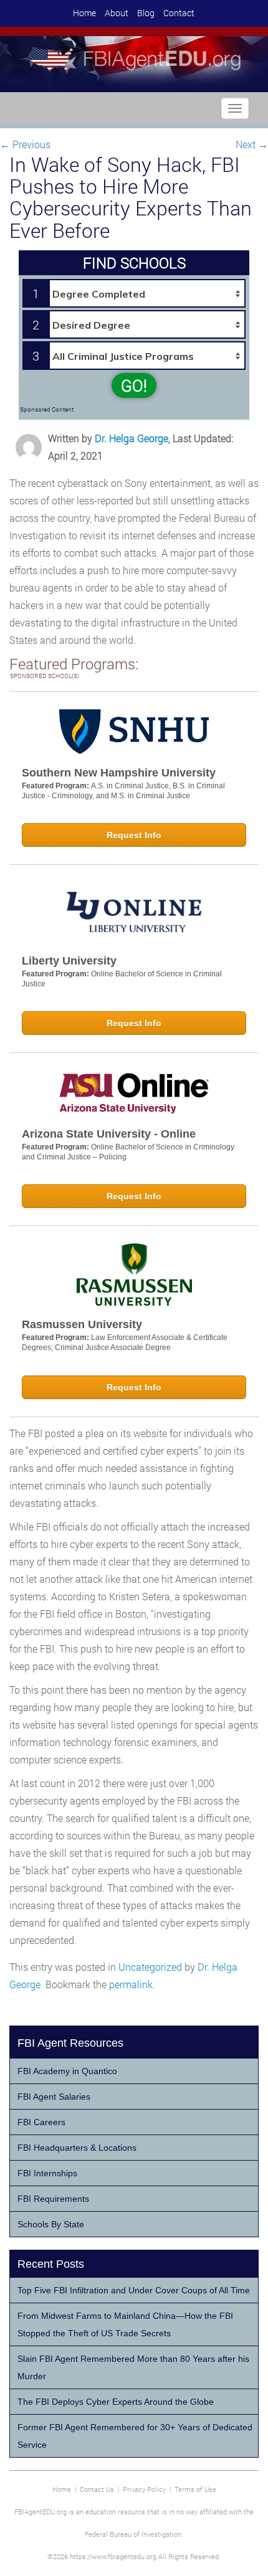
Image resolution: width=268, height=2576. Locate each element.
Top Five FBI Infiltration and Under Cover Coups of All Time (134, 2290)
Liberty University (69, 961)
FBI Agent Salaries (54, 2097)
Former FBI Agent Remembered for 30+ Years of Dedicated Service (135, 2436)
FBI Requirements (53, 2199)
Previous (25, 144)
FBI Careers (41, 2122)
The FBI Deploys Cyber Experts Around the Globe (116, 2402)
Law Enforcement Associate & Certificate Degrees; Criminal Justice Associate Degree (125, 1342)
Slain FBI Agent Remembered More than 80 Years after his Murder (133, 2367)
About (117, 13)
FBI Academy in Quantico (67, 2071)
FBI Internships (47, 2173)
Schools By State (51, 2224)
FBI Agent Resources (70, 2043)
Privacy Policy (144, 2489)
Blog (146, 13)
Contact (179, 13)
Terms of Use (195, 2489)
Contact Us (97, 2489)
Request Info (134, 835)
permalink (131, 1984)
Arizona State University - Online (109, 1134)
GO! (134, 385)
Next (252, 144)
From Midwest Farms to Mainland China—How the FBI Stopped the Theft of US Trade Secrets (125, 2324)
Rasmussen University (82, 1324)
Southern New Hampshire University (119, 773)
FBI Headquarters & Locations (77, 2148)
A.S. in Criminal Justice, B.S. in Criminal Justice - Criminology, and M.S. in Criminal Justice (123, 791)
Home (84, 13)
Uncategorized (150, 1967)
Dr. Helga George (132, 438)
